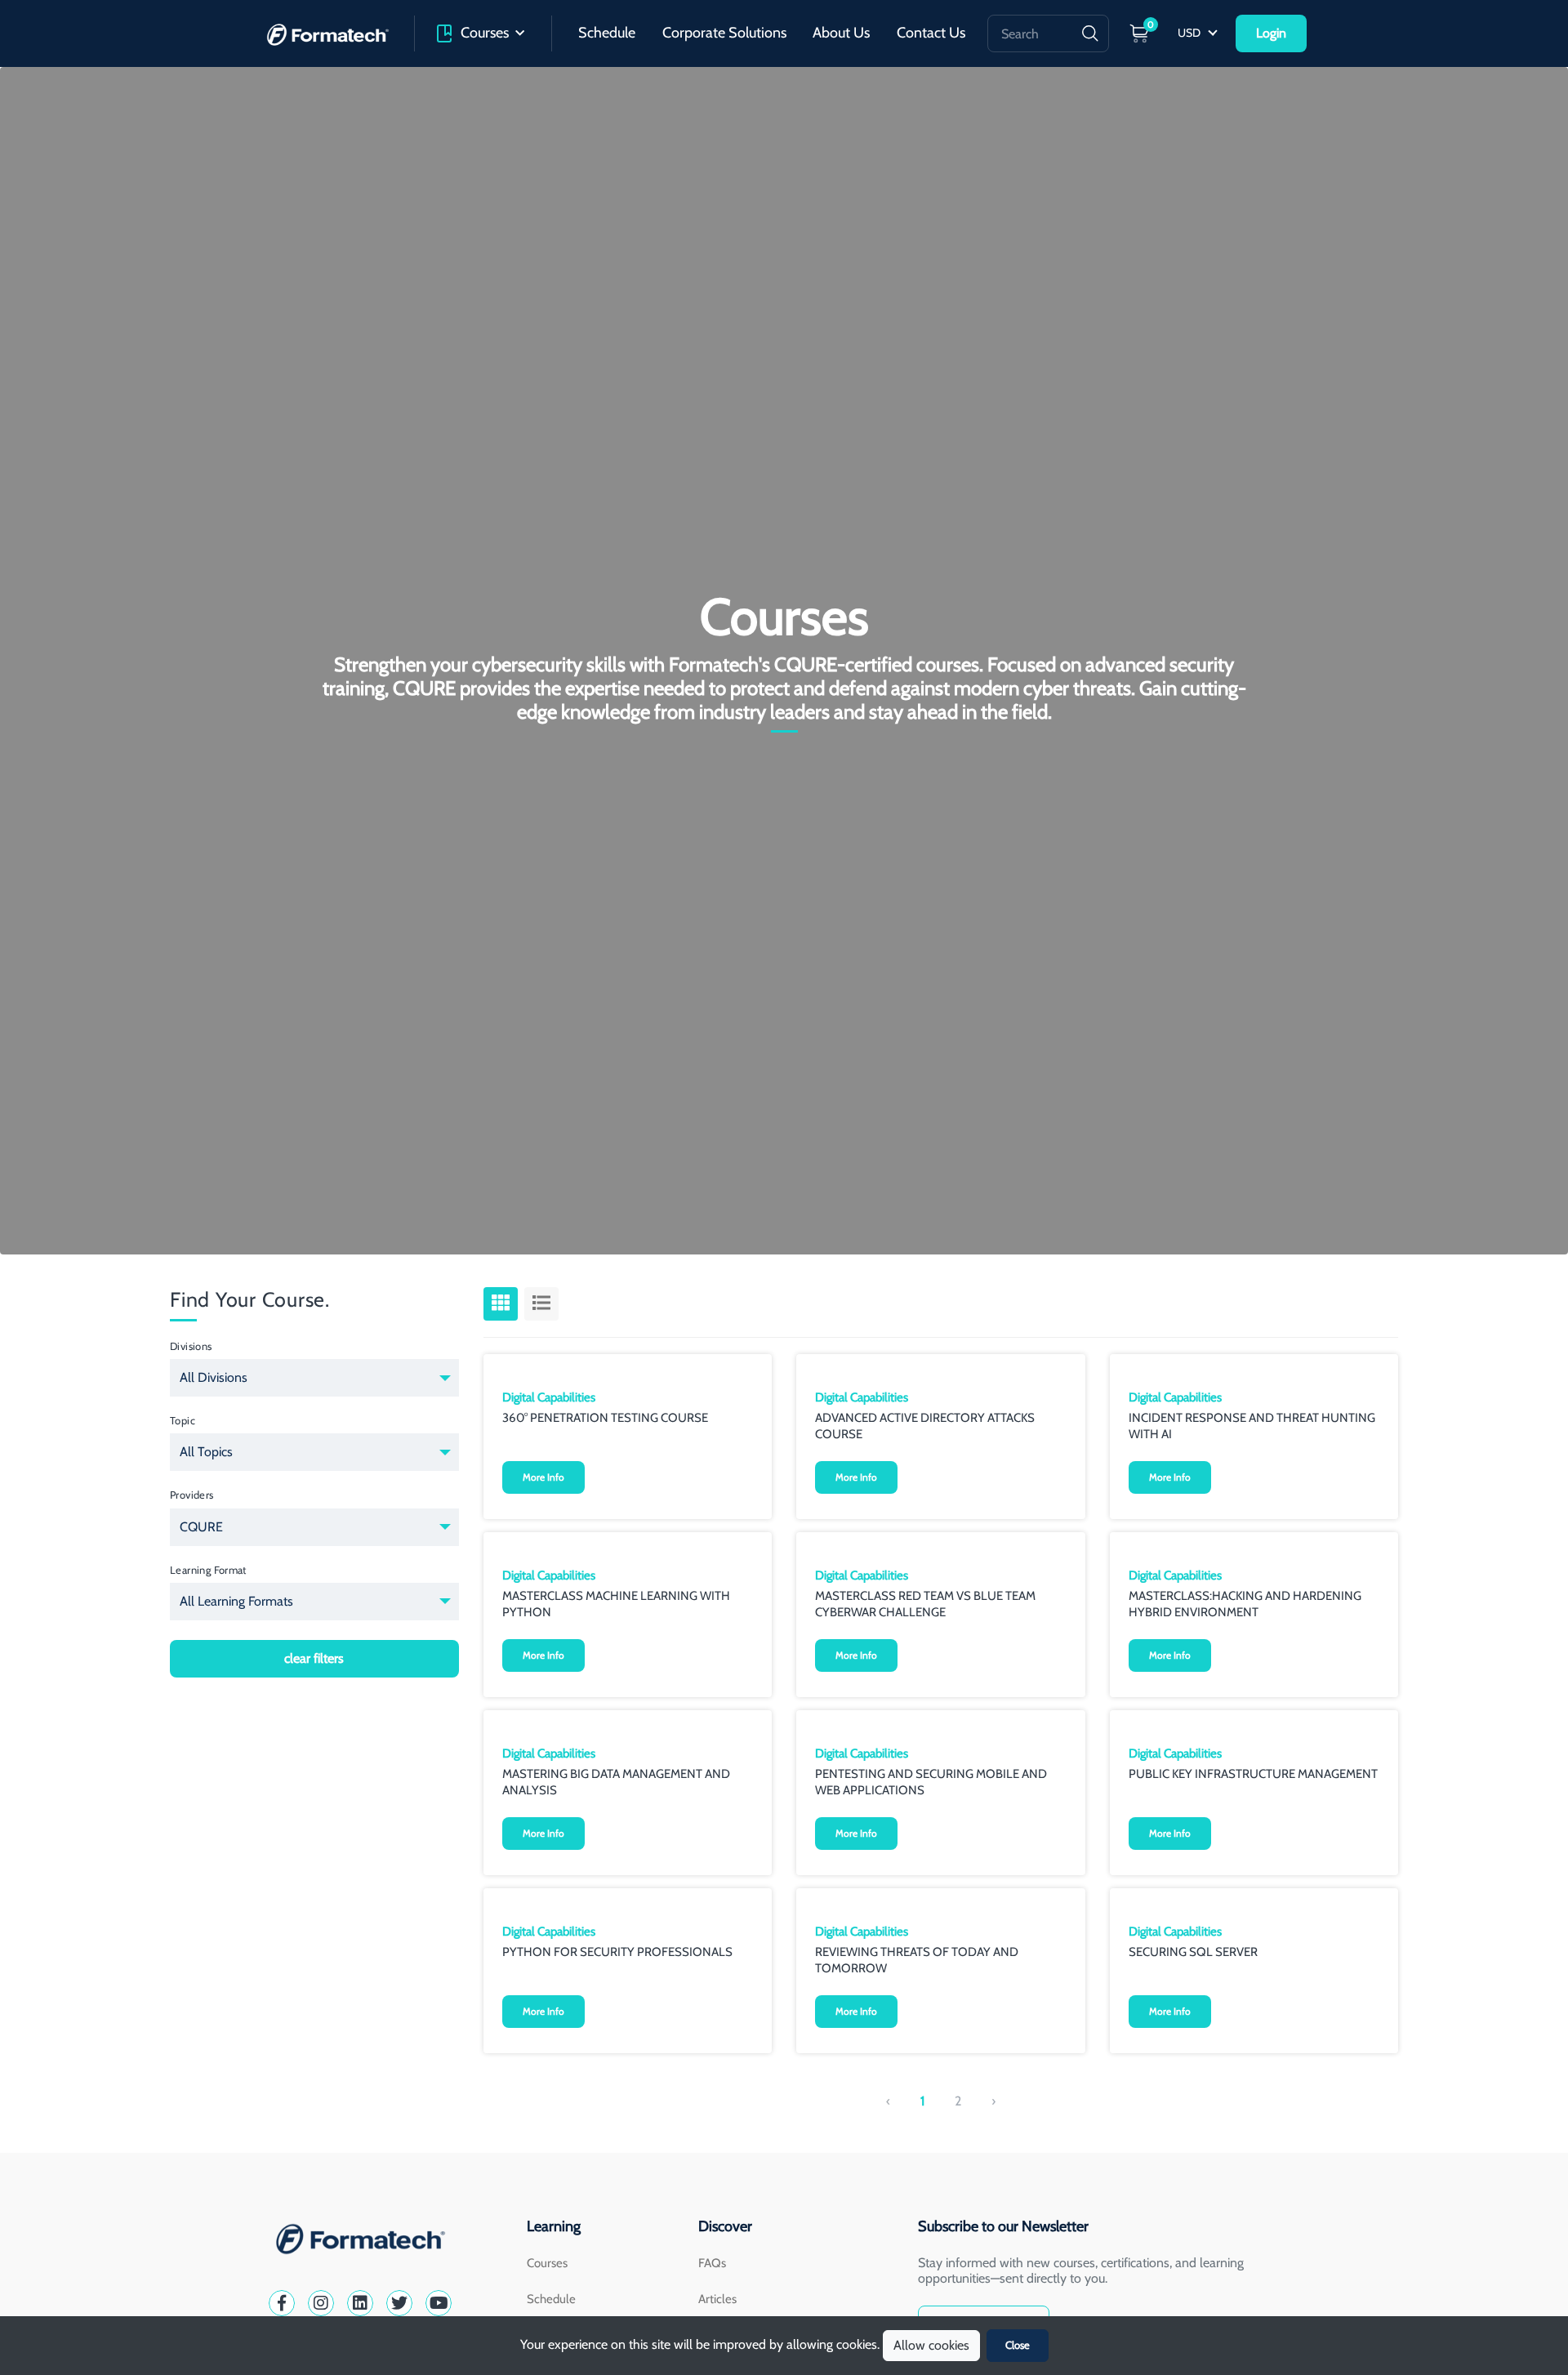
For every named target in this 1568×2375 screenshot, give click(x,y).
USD (1190, 33)
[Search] (1090, 33)
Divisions (191, 1346)
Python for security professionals (617, 1952)
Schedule (607, 33)
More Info (543, 1477)
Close (1018, 2345)
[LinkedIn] (360, 2303)
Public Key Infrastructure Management (1253, 1774)
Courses (485, 33)
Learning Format (208, 1570)
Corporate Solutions (724, 33)
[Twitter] (399, 2303)
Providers (192, 1495)
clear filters (314, 1658)
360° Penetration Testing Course (605, 1418)
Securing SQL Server (1193, 1952)
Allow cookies (931, 2345)
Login (1271, 33)
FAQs (712, 2263)
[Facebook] (282, 2303)
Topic (183, 1420)
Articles (717, 2299)
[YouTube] (439, 2303)
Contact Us (931, 33)
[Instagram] (321, 2303)
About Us (841, 33)
